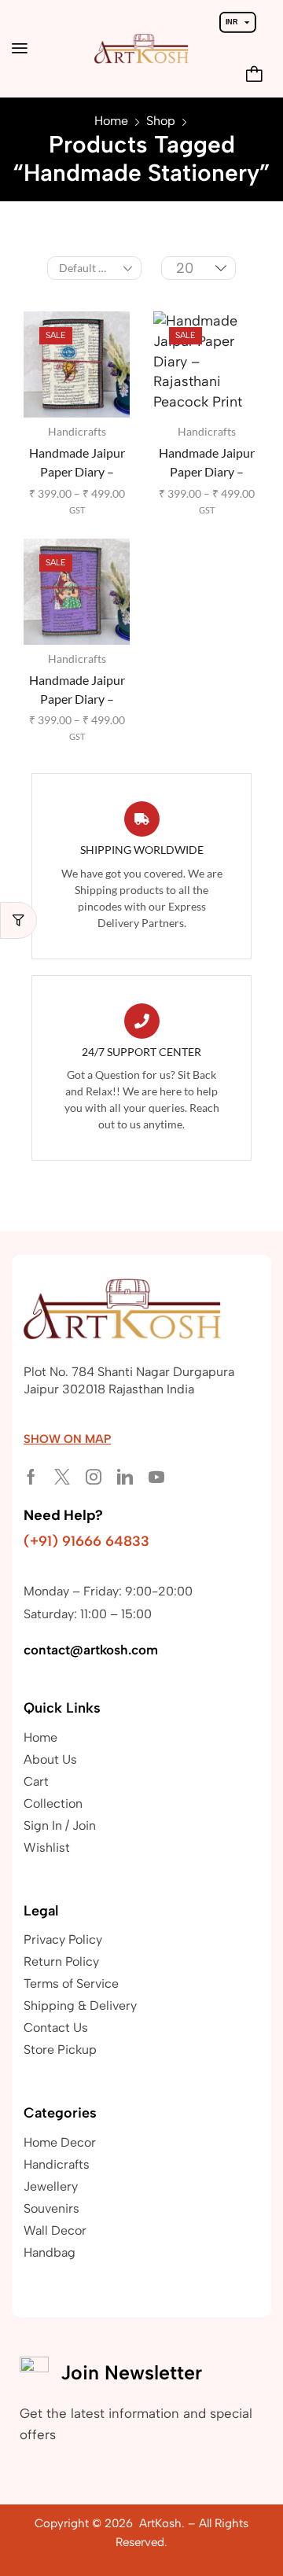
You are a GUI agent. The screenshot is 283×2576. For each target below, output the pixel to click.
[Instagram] (94, 1477)
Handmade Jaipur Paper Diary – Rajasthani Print (77, 691)
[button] (20, 48)
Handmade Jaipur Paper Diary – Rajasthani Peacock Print (206, 464)
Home (111, 121)
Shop (161, 121)
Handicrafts (77, 431)
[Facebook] (31, 1477)
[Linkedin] (125, 1477)
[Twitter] (62, 1477)
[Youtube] (156, 1477)
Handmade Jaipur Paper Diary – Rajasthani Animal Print (77, 464)
